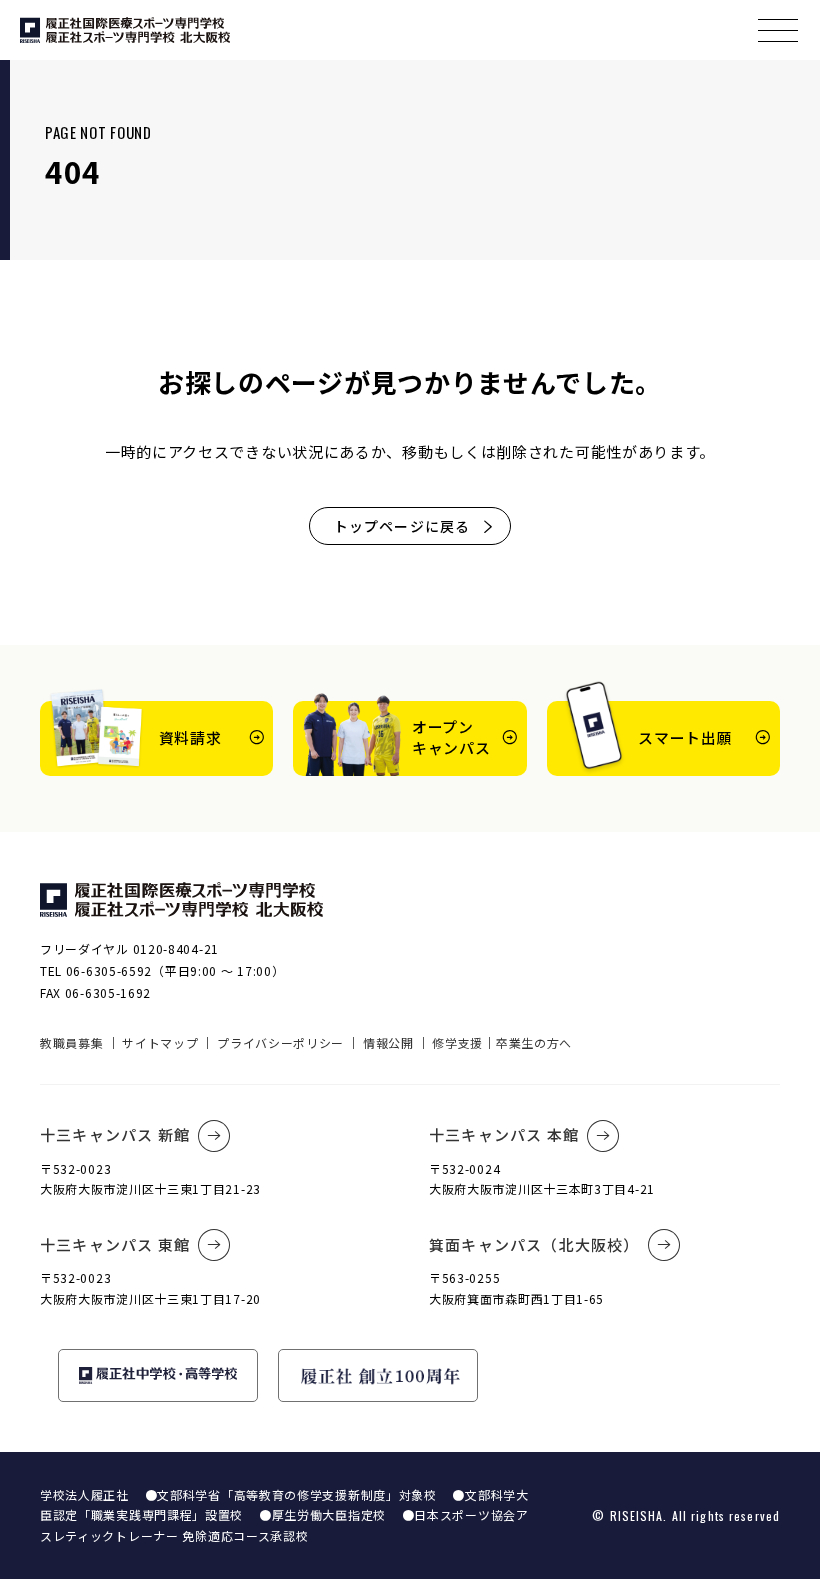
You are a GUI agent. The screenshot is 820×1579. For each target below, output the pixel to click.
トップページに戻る (402, 526)
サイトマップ (160, 1042)
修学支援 (457, 1042)
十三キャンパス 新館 (115, 1134)
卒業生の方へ (534, 1042)
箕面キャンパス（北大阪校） (534, 1244)
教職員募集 (72, 1042)
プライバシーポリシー (280, 1042)
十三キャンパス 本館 (504, 1134)
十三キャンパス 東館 (115, 1244)
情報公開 (388, 1042)
